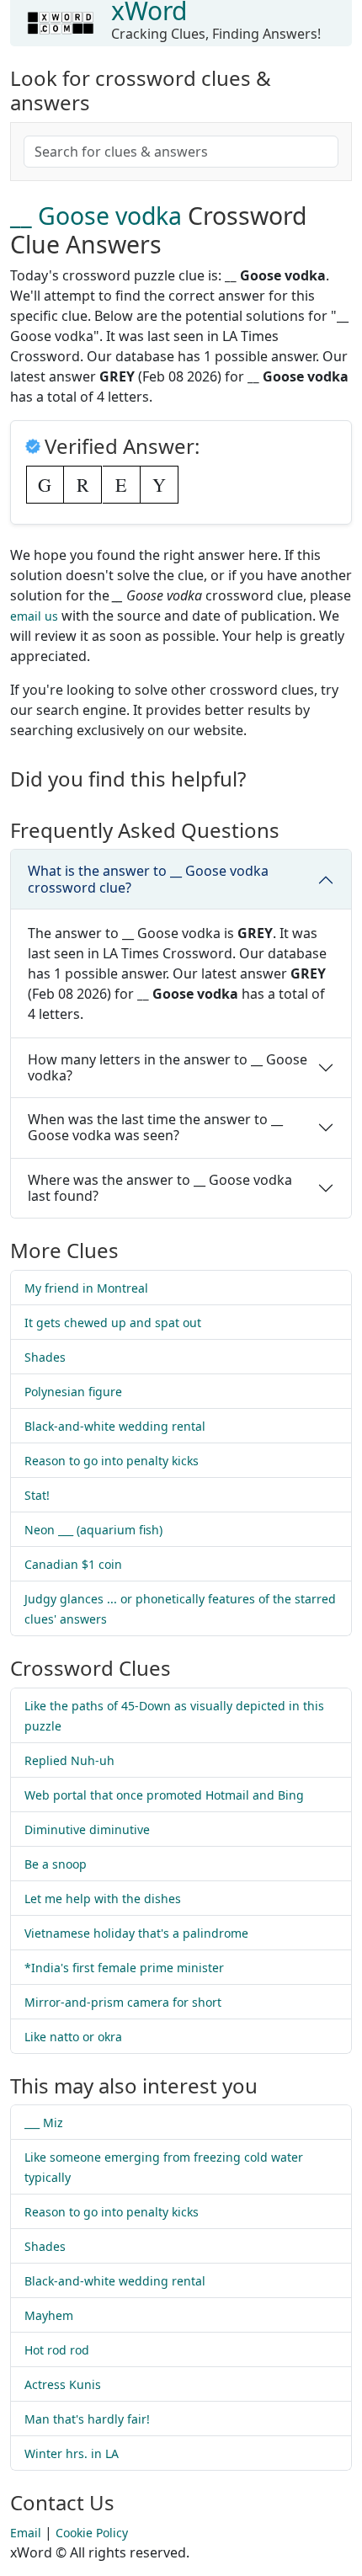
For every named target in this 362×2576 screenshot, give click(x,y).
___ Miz (44, 2123)
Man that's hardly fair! (87, 2419)
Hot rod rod (57, 2350)
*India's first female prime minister (124, 1968)
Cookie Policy (92, 2533)
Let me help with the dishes (103, 1899)
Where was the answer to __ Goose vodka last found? (160, 1188)
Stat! (37, 1495)
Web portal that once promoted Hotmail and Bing (164, 1795)
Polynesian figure (73, 1392)
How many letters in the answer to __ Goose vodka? (168, 1067)
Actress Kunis (63, 2384)
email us (34, 616)
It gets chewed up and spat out (113, 1323)
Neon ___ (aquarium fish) (93, 1530)
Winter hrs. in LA (72, 2453)
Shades (45, 1357)
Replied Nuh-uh (69, 1760)
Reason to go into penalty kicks (112, 1461)
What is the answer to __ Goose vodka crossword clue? (148, 879)
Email (26, 2533)
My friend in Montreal (86, 1288)
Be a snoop (56, 1864)
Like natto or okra (73, 2037)
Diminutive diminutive (87, 1829)
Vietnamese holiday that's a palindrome (136, 1933)
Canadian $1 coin (73, 1564)
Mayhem (49, 2315)
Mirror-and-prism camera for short (123, 2002)
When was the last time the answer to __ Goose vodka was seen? (155, 1127)
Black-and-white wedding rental (115, 1426)
